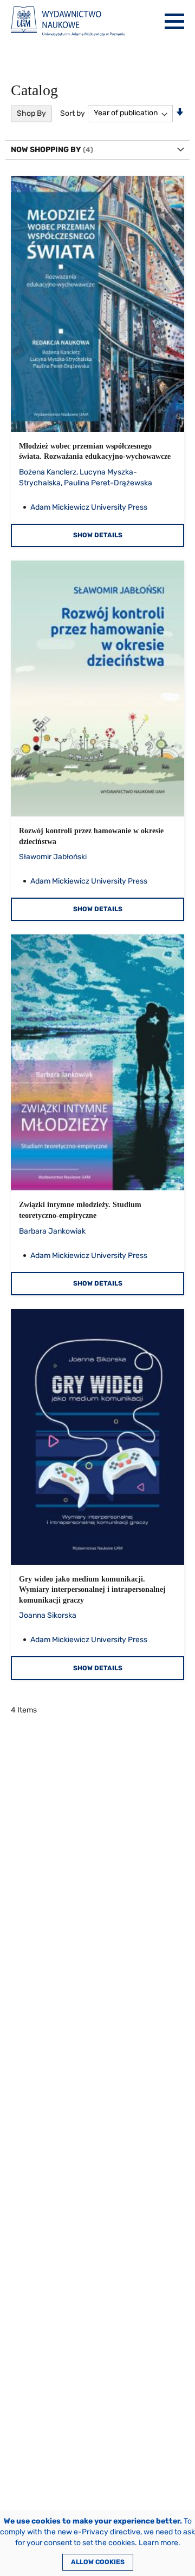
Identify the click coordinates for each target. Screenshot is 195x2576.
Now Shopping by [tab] (46, 150)
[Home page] (68, 21)
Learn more (158, 2543)
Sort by (73, 113)
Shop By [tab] (31, 113)
